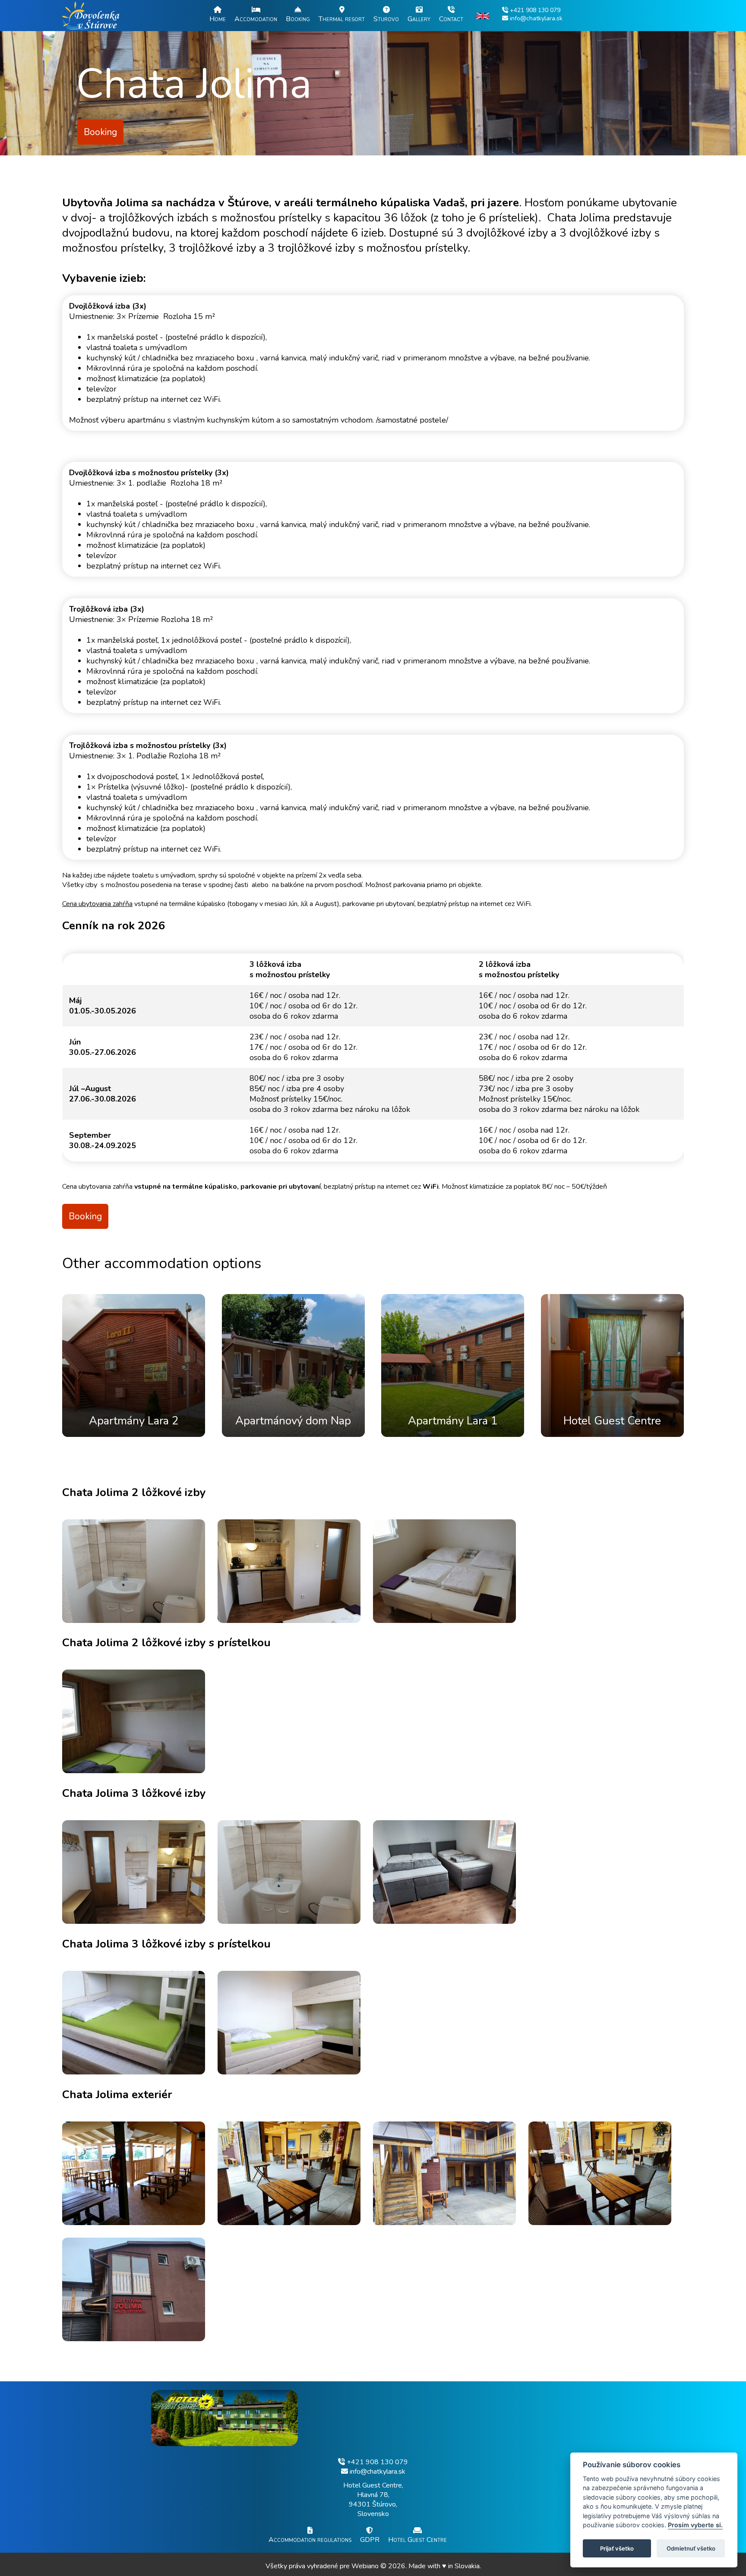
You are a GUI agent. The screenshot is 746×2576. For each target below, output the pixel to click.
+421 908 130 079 (376, 2462)
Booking (100, 132)
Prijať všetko (617, 2548)
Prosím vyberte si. (695, 2525)
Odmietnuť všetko (691, 2548)
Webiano (366, 2566)
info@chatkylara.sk (377, 2472)
